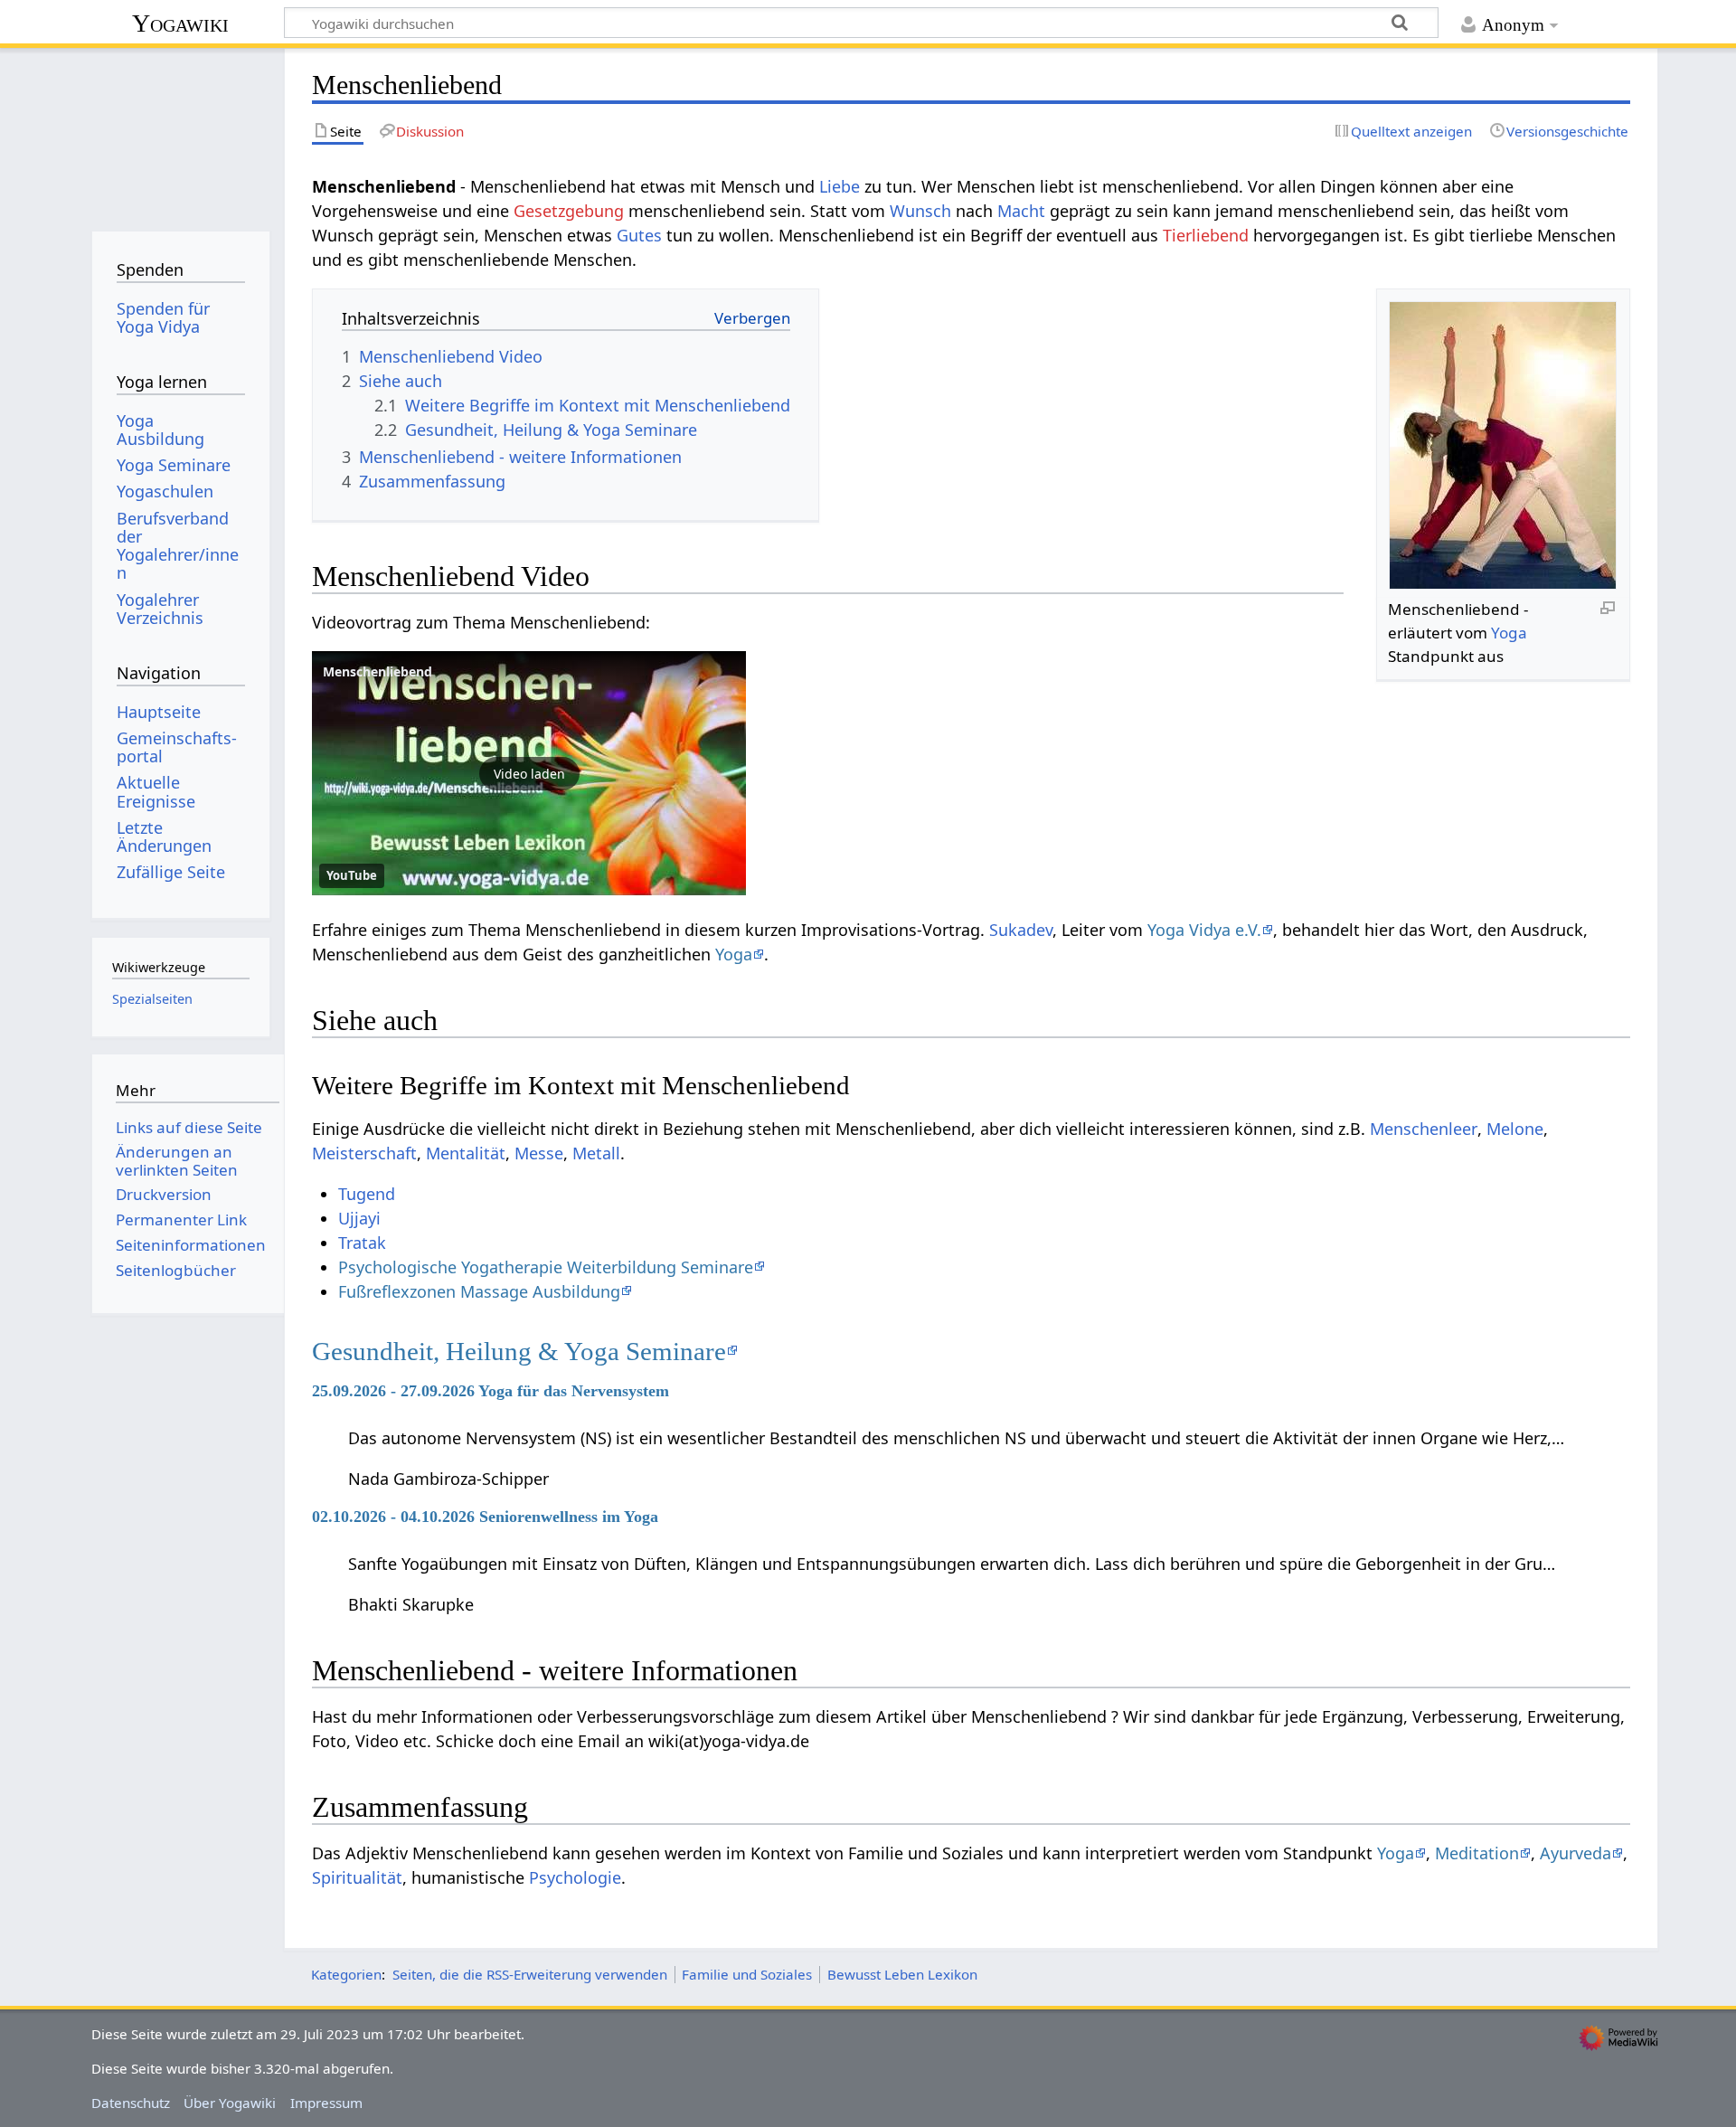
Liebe (840, 186)
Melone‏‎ (1515, 1129)
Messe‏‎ (539, 1153)
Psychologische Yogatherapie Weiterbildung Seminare (546, 1267)
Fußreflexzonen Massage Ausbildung (479, 1291)
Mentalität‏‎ (466, 1153)
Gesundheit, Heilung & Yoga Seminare (519, 1351)
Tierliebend (1206, 235)
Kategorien (346, 1974)
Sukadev (1021, 930)
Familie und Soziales (747, 1974)
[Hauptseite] (180, 133)
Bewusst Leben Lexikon (902, 1974)
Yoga (1509, 633)
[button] (529, 773)
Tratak (362, 1243)
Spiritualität (357, 1877)
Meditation (1477, 1853)
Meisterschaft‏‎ (364, 1153)
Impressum (326, 2103)
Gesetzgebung (569, 211)
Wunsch (920, 211)
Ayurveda (1576, 1853)
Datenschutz (131, 2103)
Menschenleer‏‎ (1424, 1129)
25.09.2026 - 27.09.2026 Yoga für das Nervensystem (491, 1391)
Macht (1021, 211)
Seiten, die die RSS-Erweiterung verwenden (530, 1974)
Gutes (639, 235)
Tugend (367, 1194)
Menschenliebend (377, 671)
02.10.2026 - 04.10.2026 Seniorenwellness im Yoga (485, 1517)
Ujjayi (359, 1218)
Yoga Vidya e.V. (1204, 930)
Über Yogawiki (230, 2103)
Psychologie (575, 1877)
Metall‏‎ (596, 1153)
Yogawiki (180, 23)
